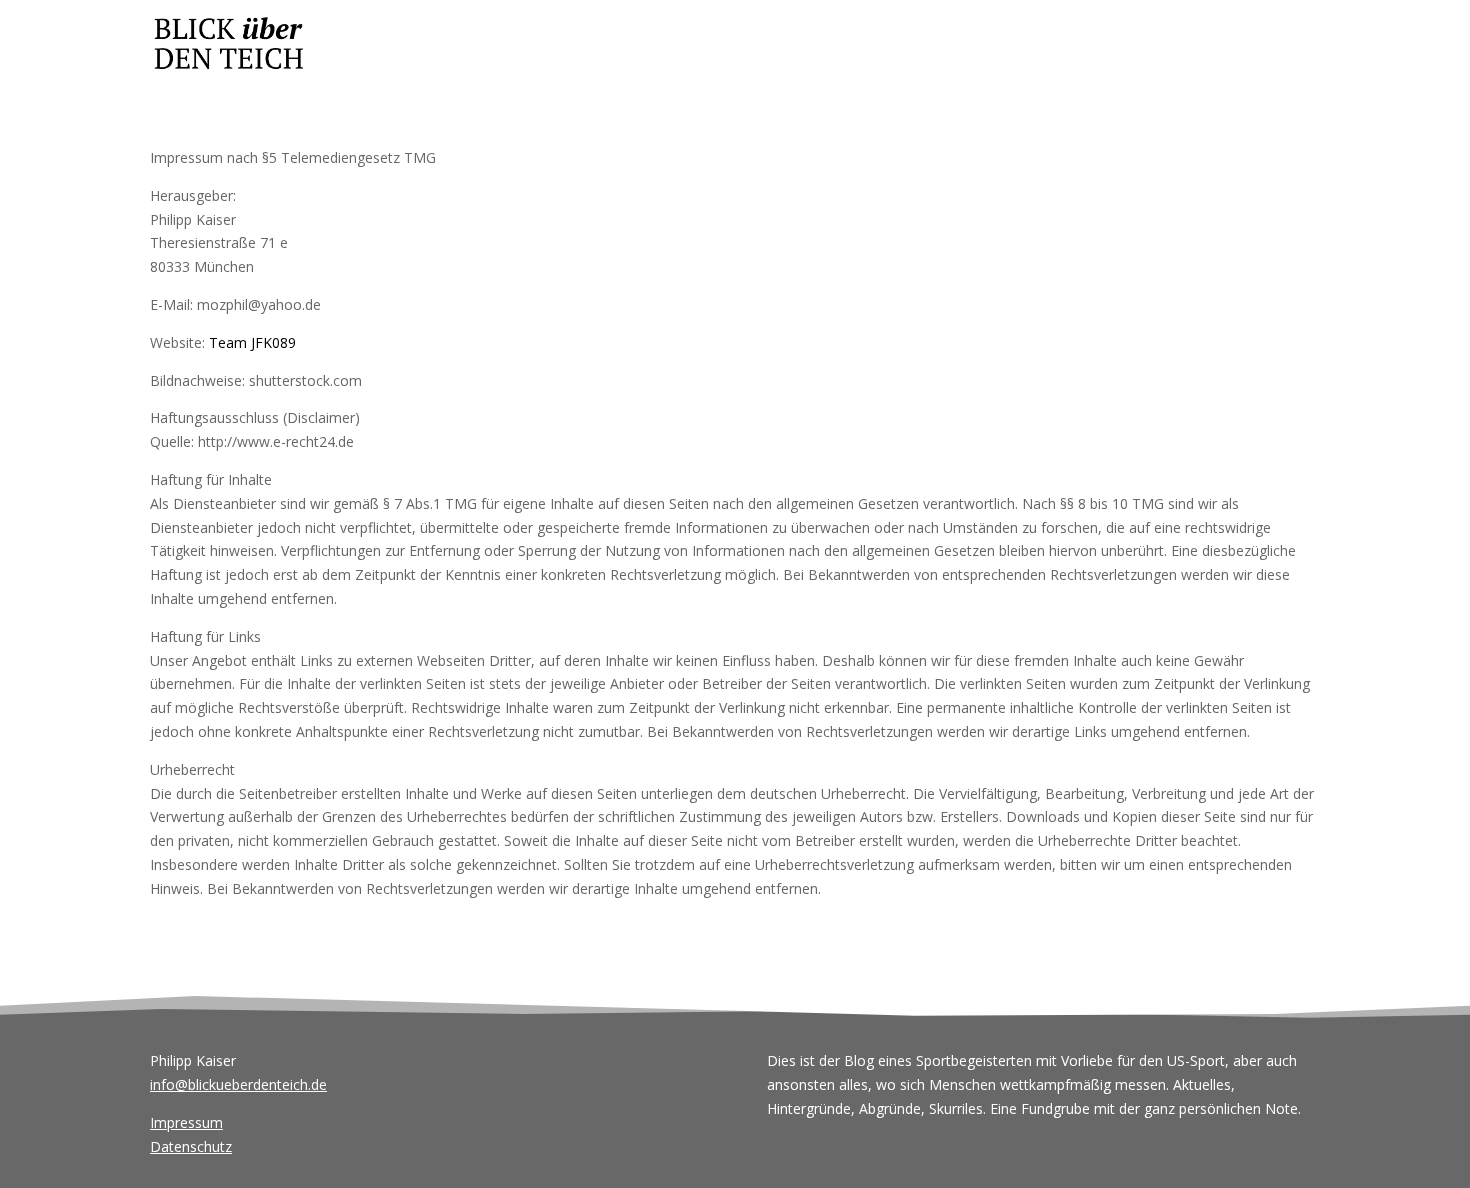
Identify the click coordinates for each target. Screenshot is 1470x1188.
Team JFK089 (252, 342)
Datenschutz (191, 1146)
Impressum (186, 1122)
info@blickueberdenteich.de (238, 1084)
